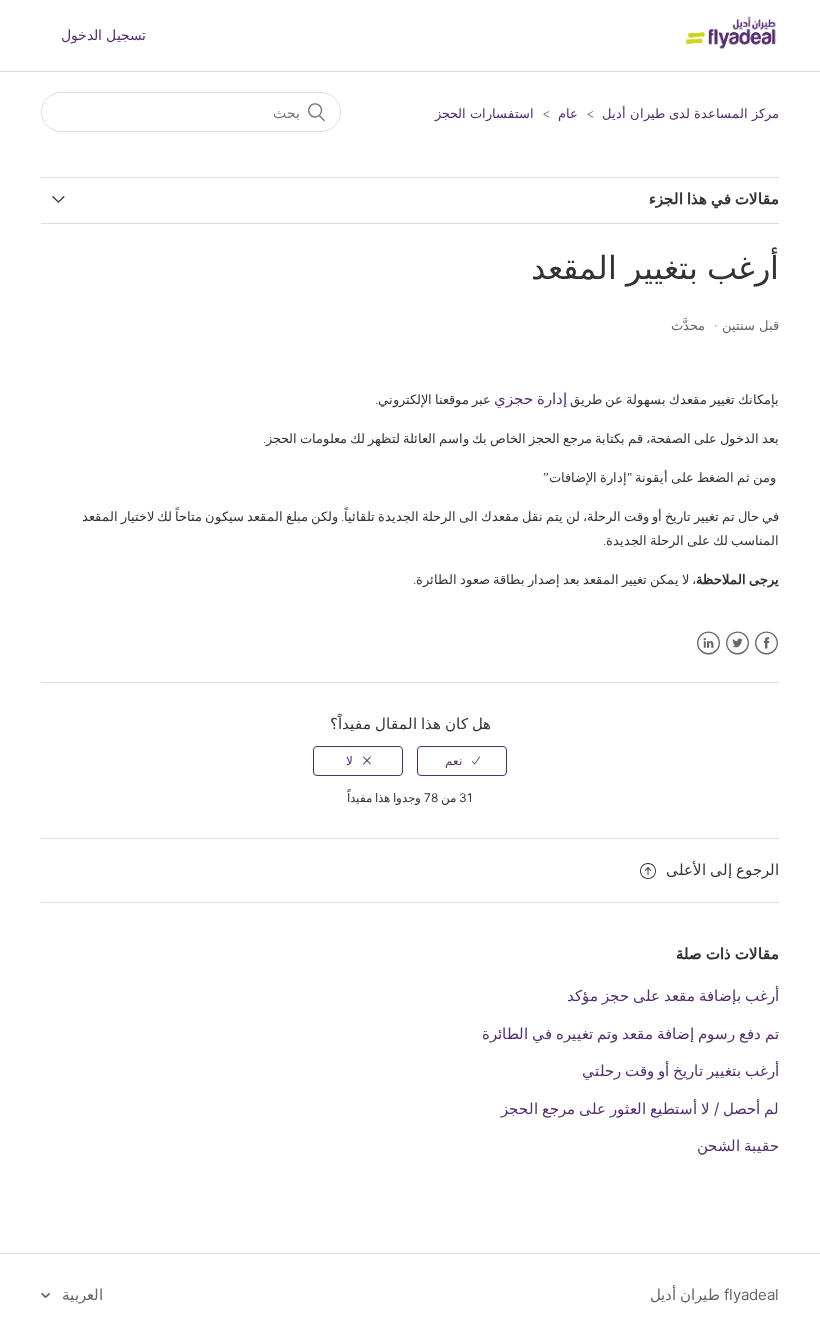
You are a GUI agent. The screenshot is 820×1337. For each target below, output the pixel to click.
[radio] (462, 761)
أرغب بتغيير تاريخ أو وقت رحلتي (680, 1070)
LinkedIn (708, 643)
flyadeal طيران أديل (714, 1294)
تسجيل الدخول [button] (103, 34)
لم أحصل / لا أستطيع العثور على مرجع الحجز (640, 1108)
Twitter (737, 643)
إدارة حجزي (530, 398)
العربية (80, 1294)
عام (568, 113)
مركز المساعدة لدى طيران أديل (690, 113)
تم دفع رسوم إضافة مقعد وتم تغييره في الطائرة (630, 1033)
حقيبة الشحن (738, 1145)
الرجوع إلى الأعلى (722, 869)
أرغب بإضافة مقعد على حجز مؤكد (673, 995)
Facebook (766, 643)
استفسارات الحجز (484, 113)
